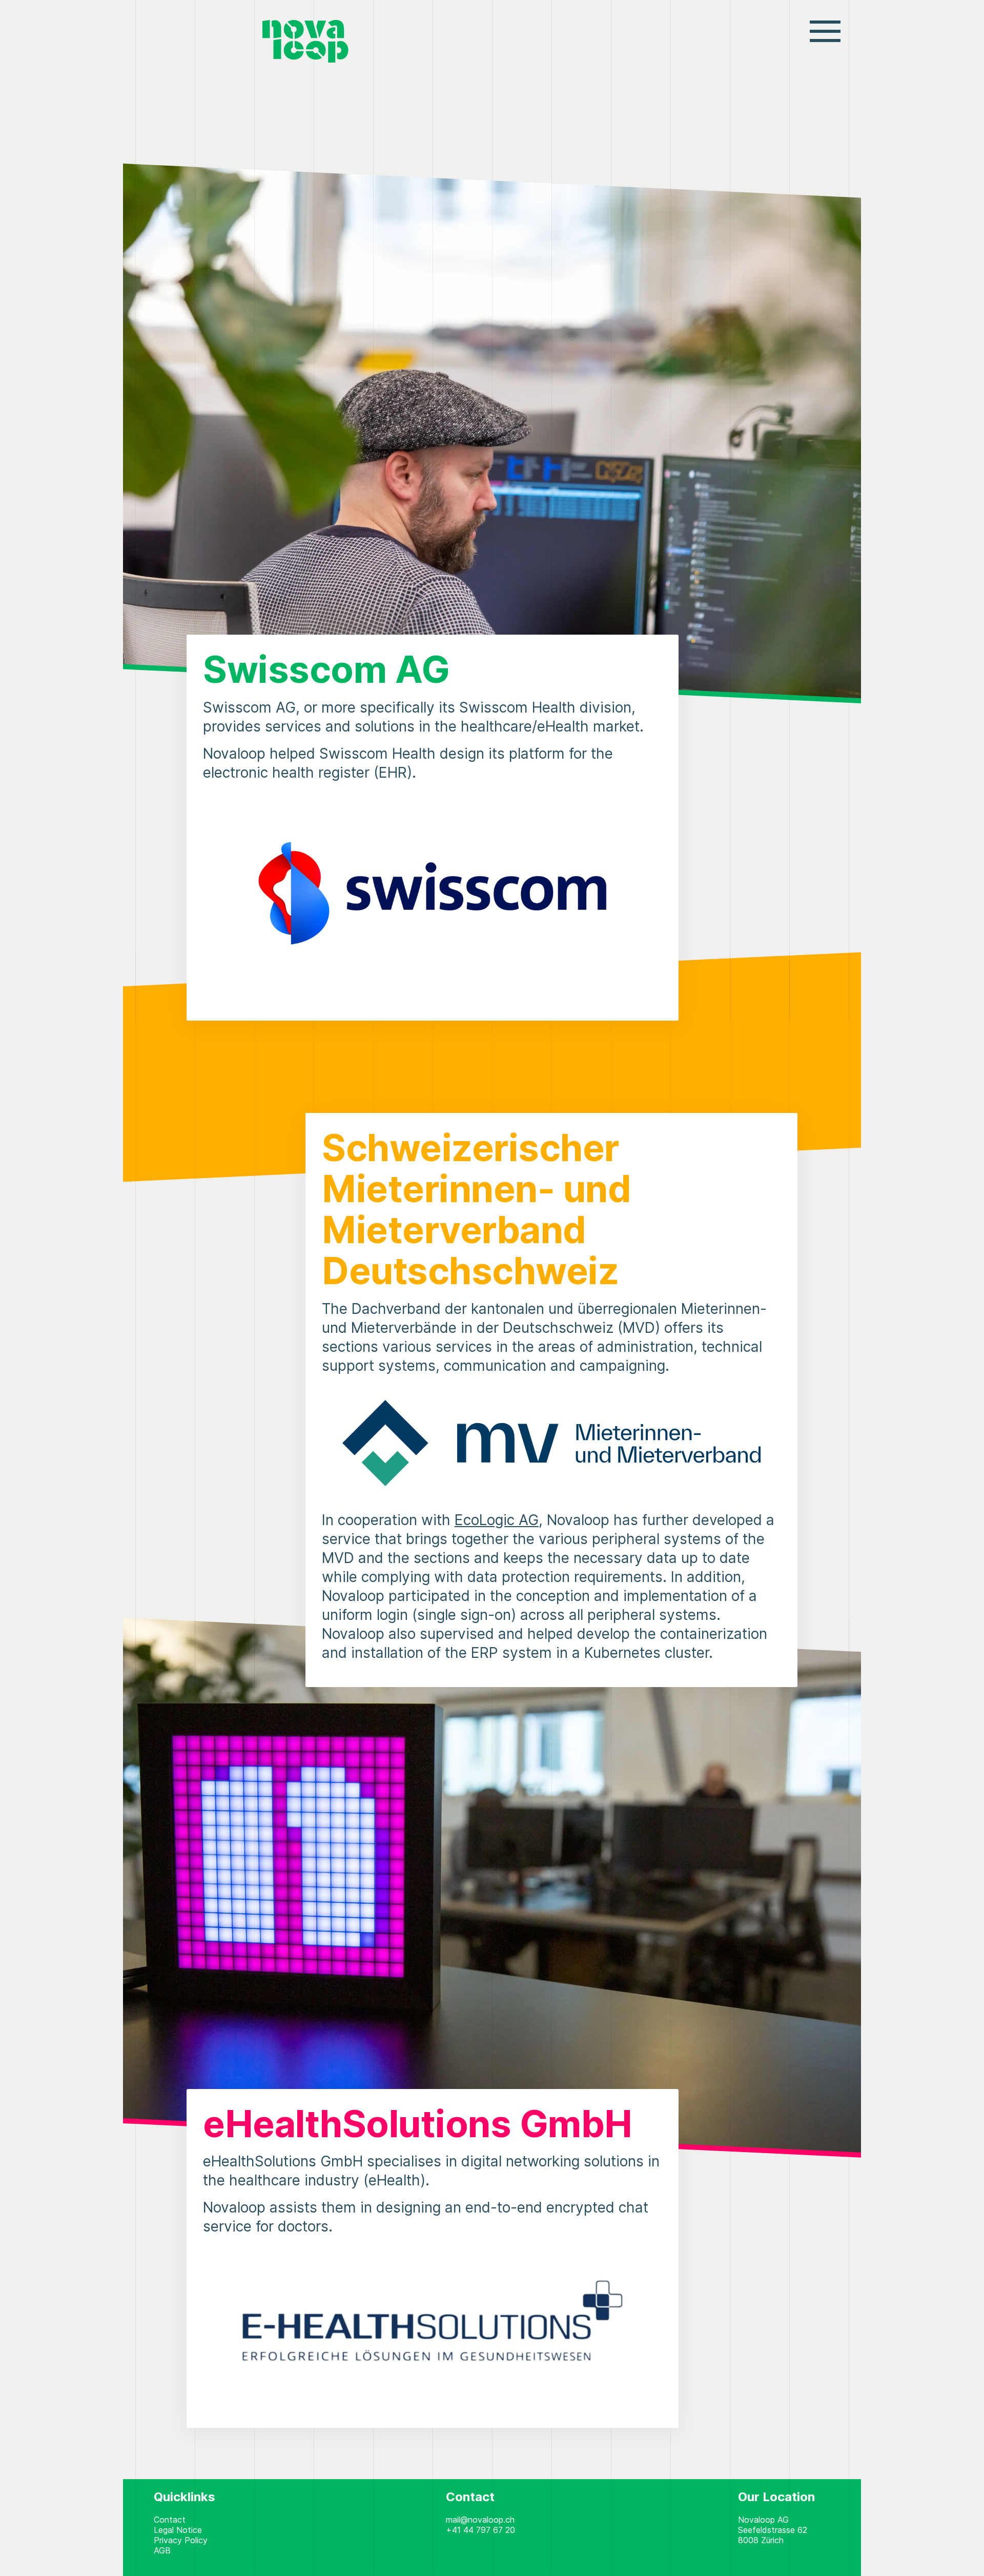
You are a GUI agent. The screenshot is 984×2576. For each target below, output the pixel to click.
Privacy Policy (181, 2540)
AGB (162, 2550)
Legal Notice (178, 2530)
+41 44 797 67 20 (480, 2530)
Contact (170, 2520)
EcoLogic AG (497, 1520)
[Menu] (825, 30)
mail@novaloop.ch (480, 2520)
